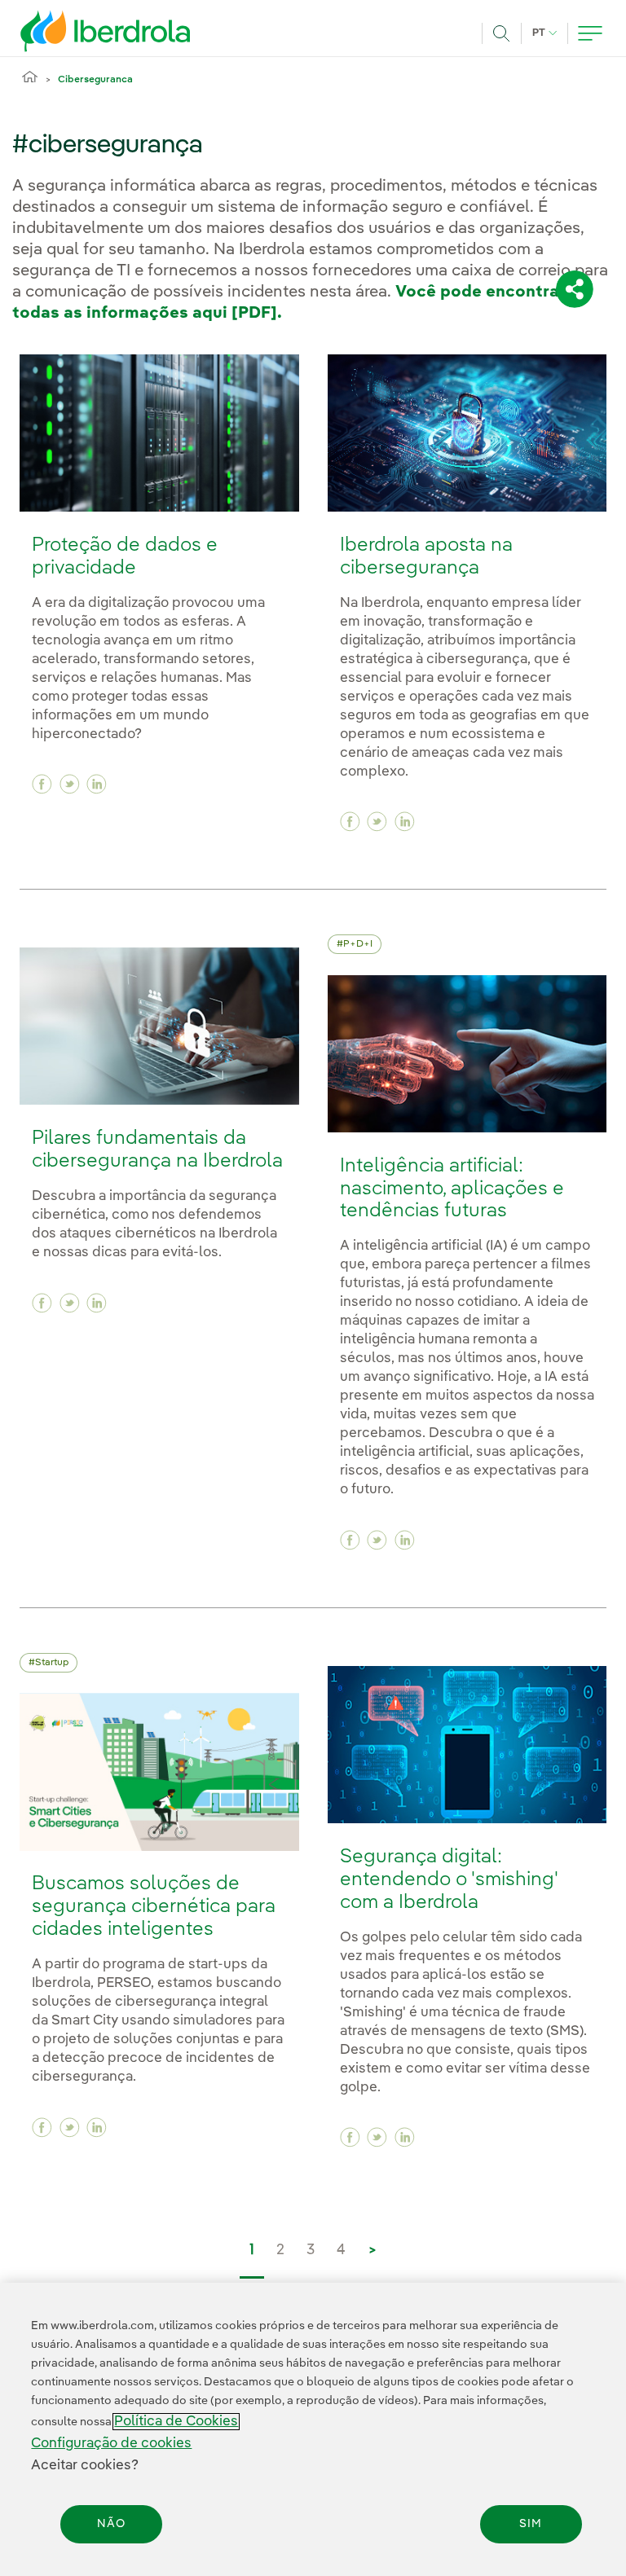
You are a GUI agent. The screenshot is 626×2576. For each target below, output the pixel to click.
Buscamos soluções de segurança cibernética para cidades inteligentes (154, 1907)
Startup (52, 1663)
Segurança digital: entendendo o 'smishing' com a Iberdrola (449, 1880)
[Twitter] (70, 784)
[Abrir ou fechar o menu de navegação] (590, 33)
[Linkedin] (97, 784)
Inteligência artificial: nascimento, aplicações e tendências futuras (452, 1189)
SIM (531, 2524)
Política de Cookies (176, 2422)
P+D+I (358, 944)
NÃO (111, 2524)
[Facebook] (42, 784)
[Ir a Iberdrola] (83, 31)
